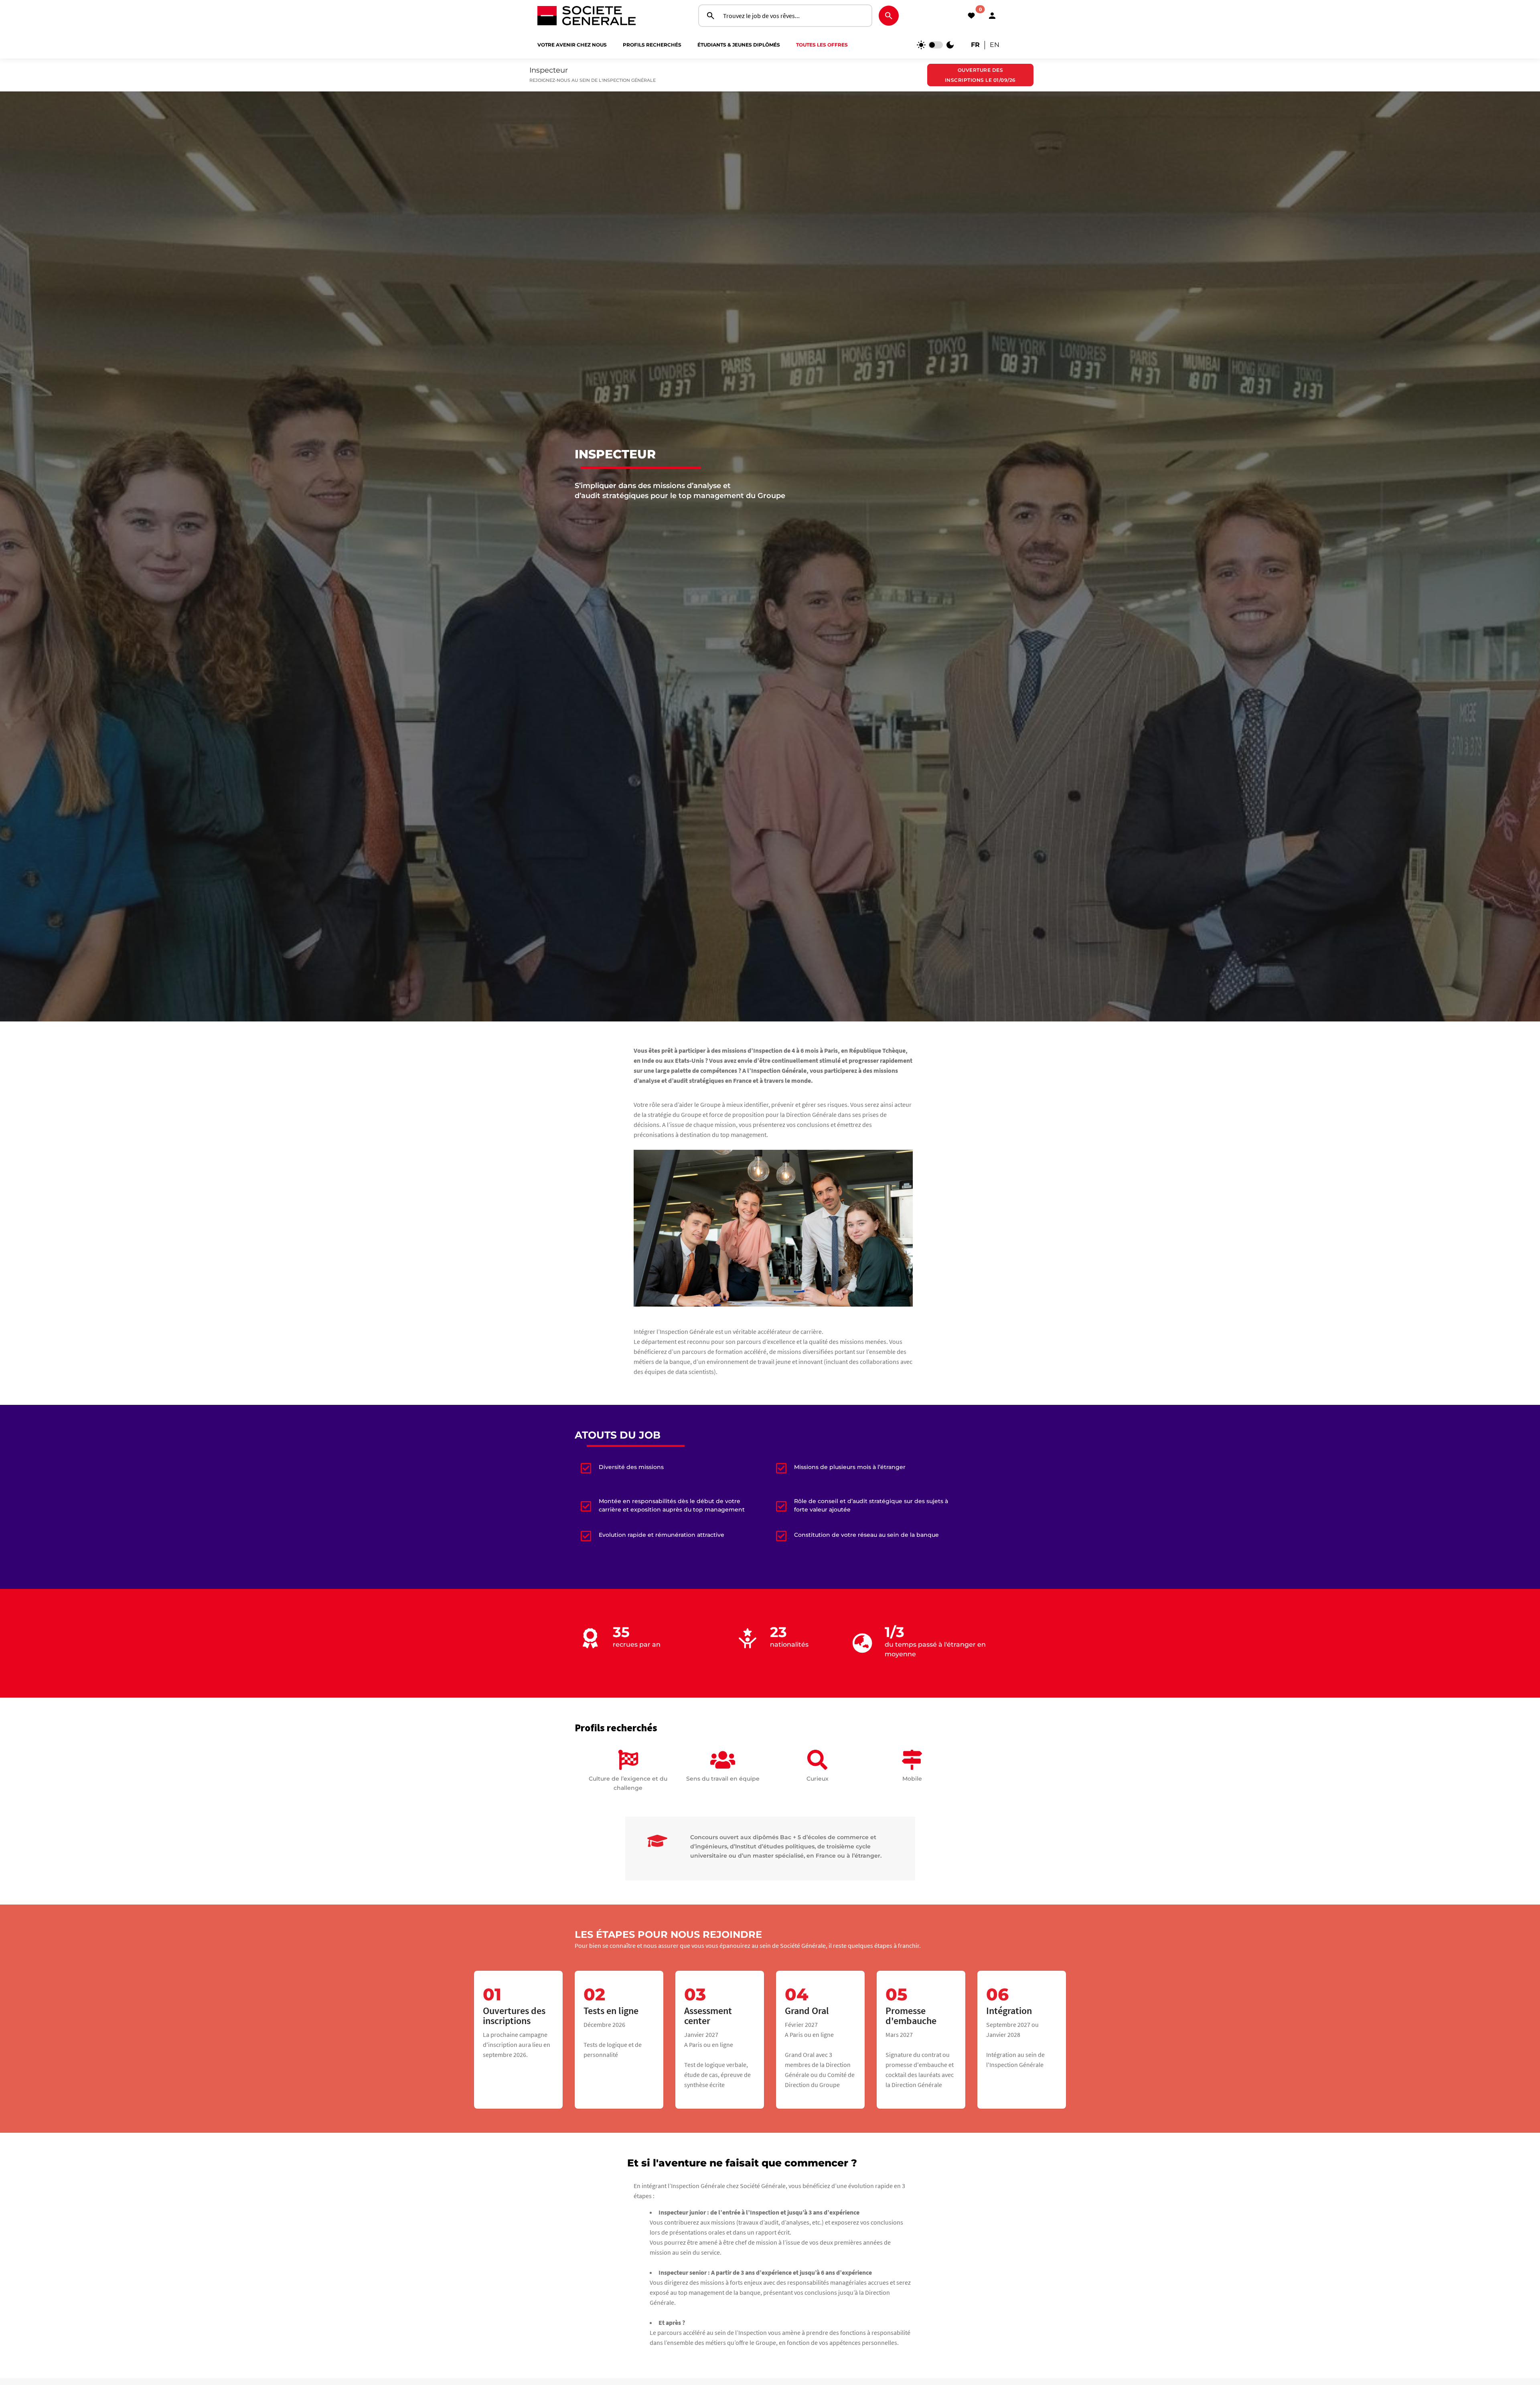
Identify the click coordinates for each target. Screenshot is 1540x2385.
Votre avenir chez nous (572, 45)
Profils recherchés (652, 45)
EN (995, 45)
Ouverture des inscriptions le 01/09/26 (980, 75)
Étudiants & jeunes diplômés (739, 45)
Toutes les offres (822, 45)
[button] (992, 16)
